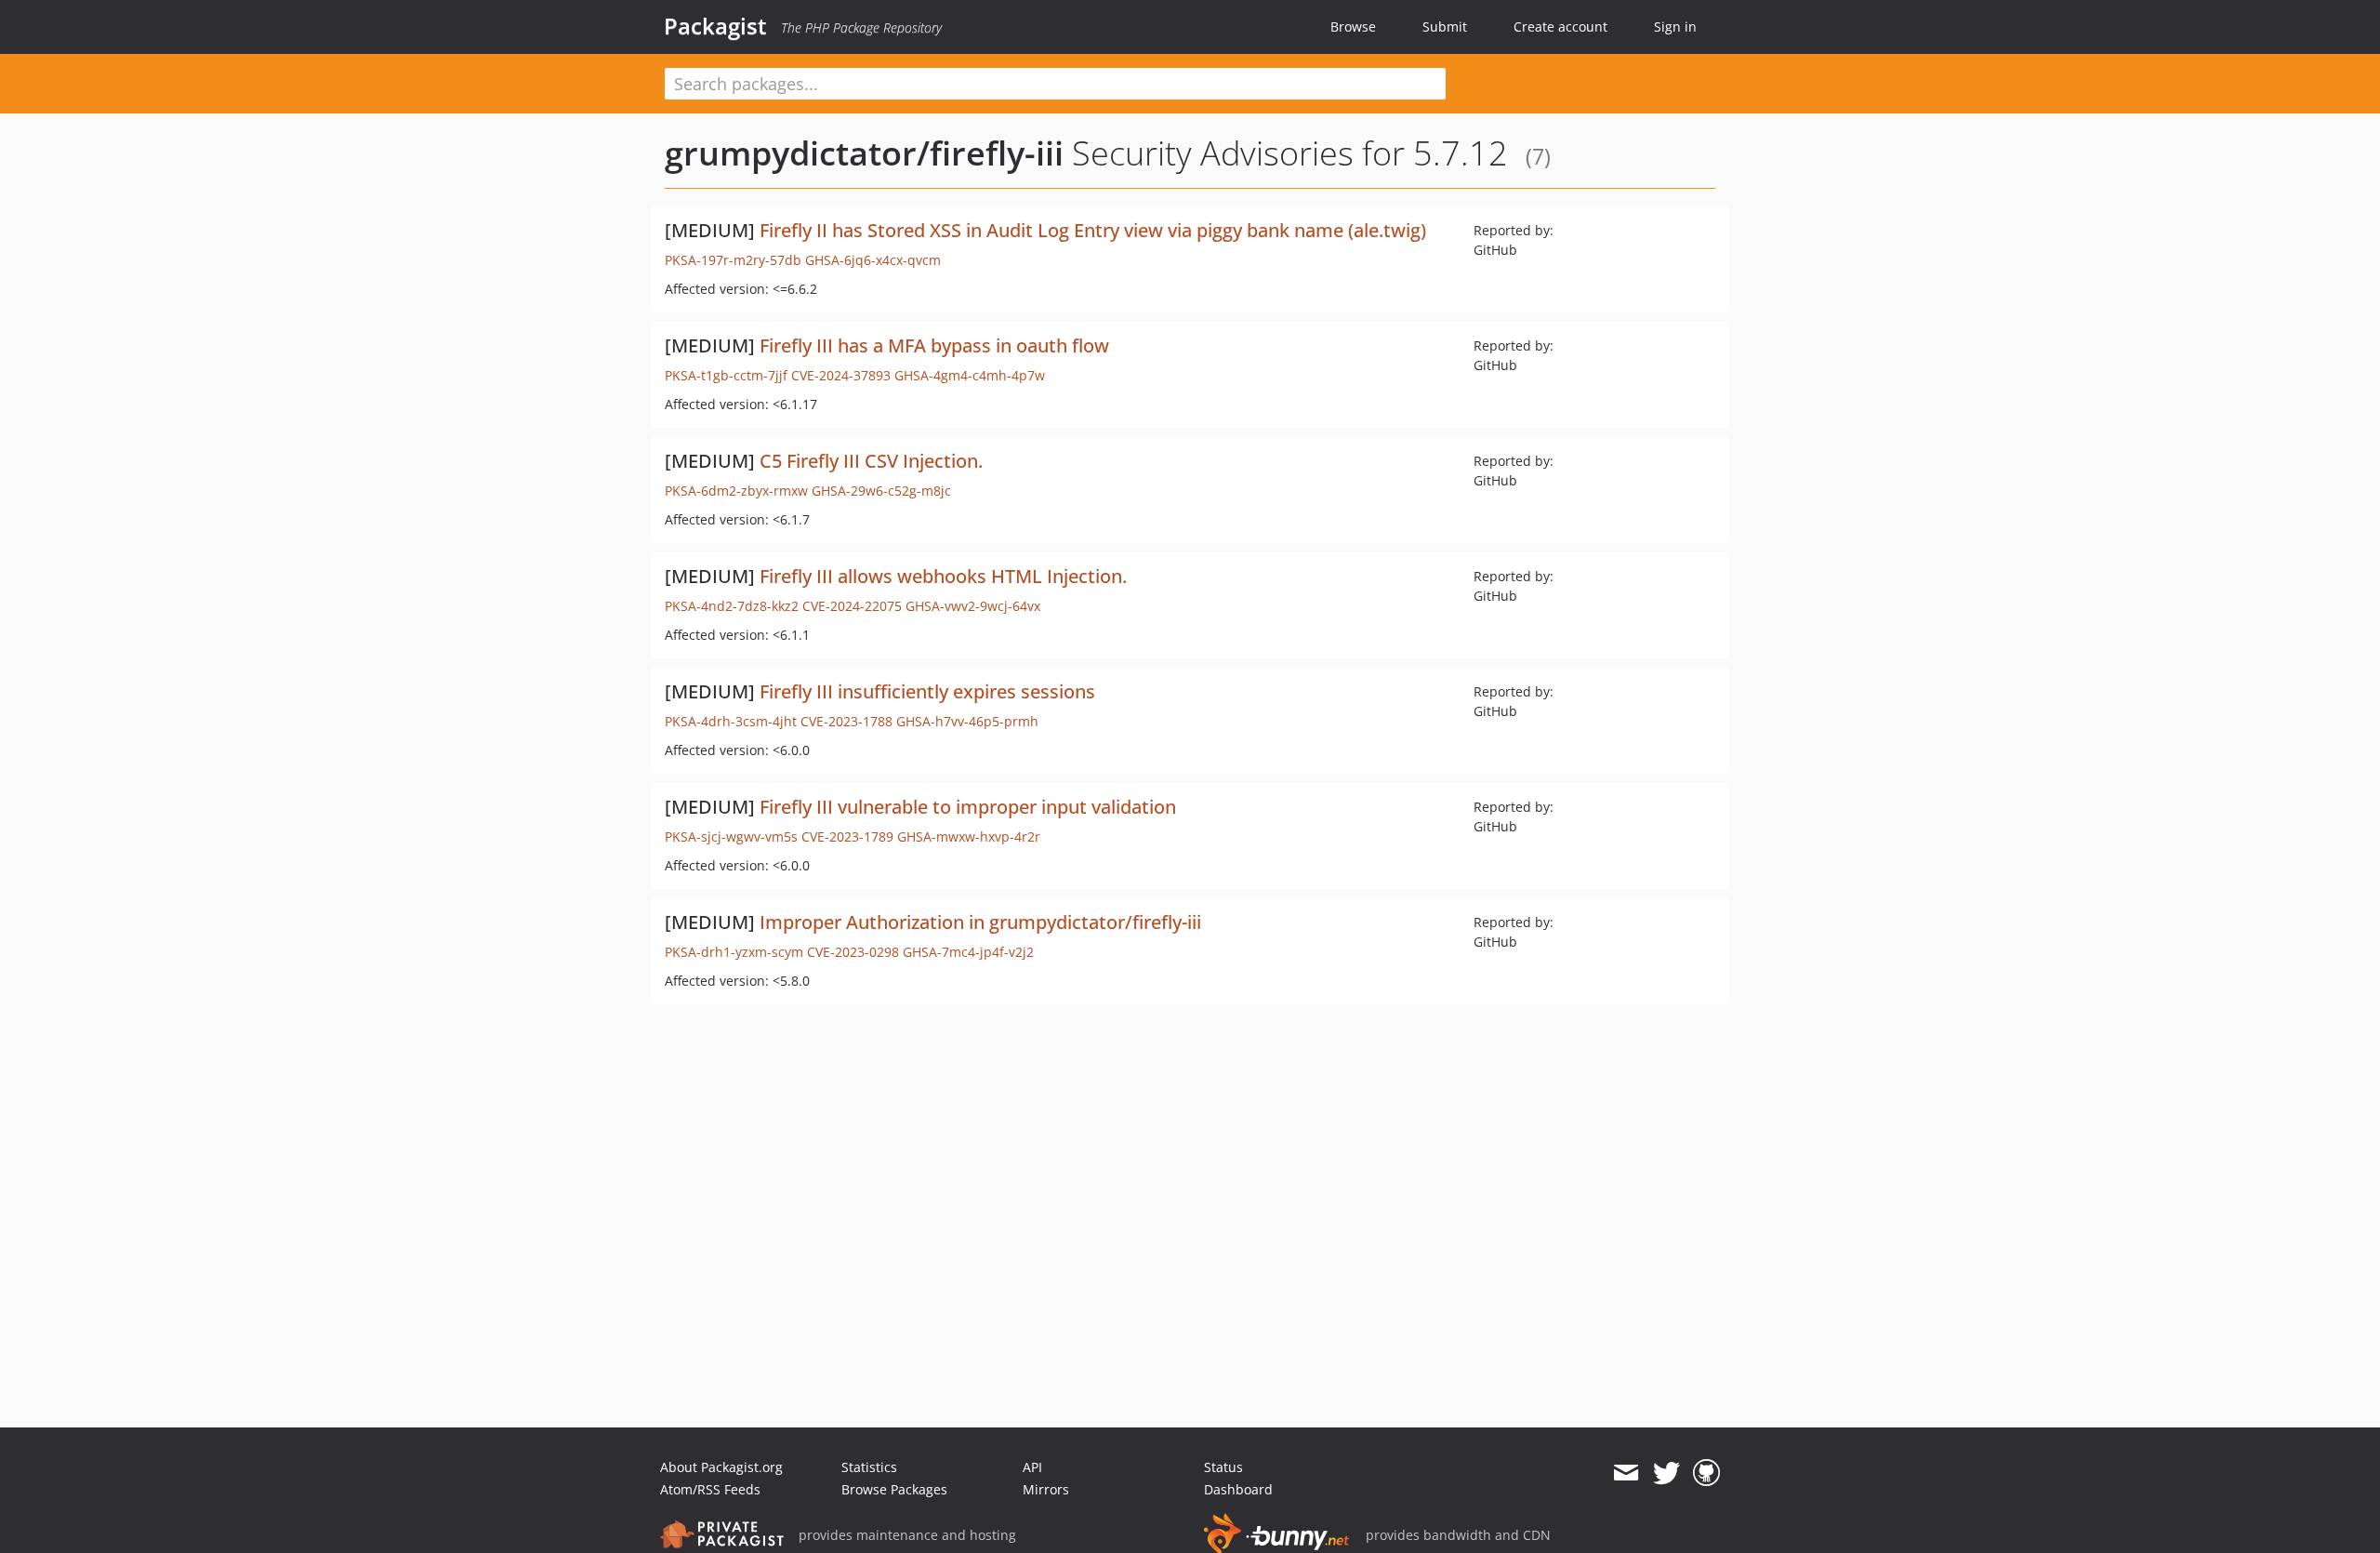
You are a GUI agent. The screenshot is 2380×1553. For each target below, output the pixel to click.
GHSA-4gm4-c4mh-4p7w (970, 375)
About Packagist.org (721, 1467)
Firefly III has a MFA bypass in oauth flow (934, 345)
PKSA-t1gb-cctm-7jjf (726, 375)
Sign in (1675, 27)
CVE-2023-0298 (853, 952)
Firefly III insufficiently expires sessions (927, 691)
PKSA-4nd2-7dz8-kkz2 (732, 606)
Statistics (869, 1467)
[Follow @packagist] (1666, 1473)
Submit (1445, 27)
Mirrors (1046, 1489)
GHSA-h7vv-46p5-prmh (967, 721)
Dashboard (1238, 1489)
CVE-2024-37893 (841, 375)
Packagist (715, 26)
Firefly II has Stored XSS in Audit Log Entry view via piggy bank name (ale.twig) (1093, 230)
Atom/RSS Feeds (710, 1489)
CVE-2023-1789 (847, 836)
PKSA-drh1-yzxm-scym (734, 952)
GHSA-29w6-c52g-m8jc (881, 491)
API (1032, 1467)
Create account (1560, 27)
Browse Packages (894, 1489)
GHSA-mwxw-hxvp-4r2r (969, 836)
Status (1223, 1467)
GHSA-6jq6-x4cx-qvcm (873, 260)
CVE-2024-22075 (852, 606)
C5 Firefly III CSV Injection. (871, 461)
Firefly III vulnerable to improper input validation (968, 807)
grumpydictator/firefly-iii (864, 153)
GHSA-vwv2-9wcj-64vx (973, 606)
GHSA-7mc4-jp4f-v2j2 (968, 952)
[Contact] (1626, 1473)
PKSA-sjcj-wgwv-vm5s (731, 836)
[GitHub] (1706, 1473)
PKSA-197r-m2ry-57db (733, 260)
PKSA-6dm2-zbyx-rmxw (736, 491)
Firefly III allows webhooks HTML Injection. (943, 576)
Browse (1353, 27)
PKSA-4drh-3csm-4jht (731, 721)
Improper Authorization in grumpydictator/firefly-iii (980, 922)
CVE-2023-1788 (846, 721)
